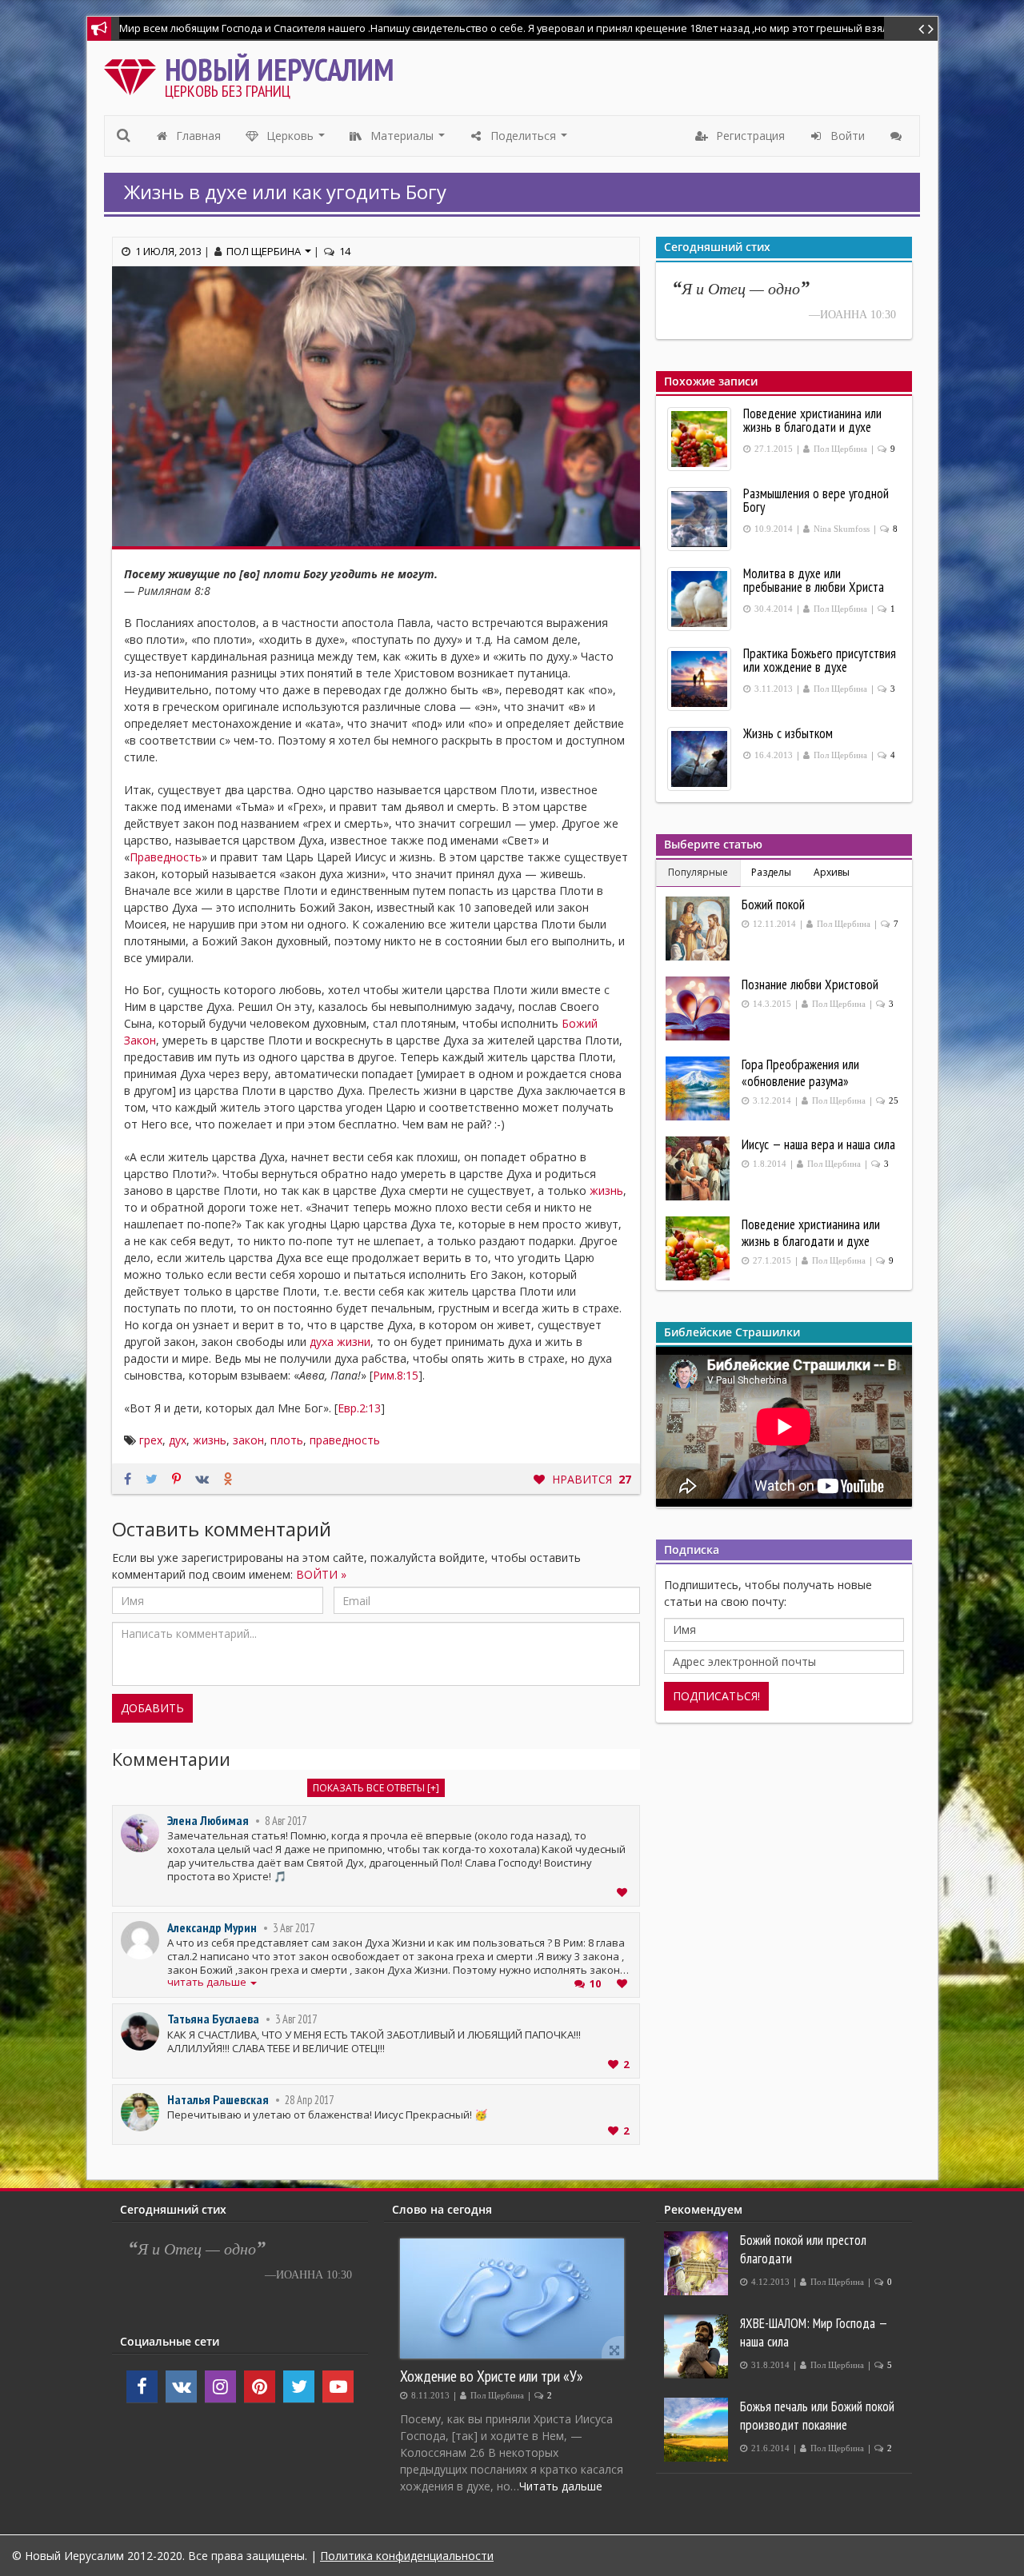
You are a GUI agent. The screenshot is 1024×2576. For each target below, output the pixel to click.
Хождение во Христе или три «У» (492, 2376)
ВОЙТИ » (321, 1574)
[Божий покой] (700, 929)
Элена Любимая (208, 1820)
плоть (287, 1440)
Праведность (166, 857)
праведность (345, 1440)
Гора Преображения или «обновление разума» (800, 1073)
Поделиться (529, 140)
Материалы (408, 140)
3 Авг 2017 (294, 1928)
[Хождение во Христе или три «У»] (512, 2298)
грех (151, 1440)
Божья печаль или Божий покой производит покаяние (817, 2416)
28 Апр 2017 (309, 2100)
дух (178, 1440)
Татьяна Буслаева (213, 2019)
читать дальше (208, 1982)
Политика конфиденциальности (407, 2556)
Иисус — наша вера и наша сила (818, 1144)
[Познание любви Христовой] (700, 1008)
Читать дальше (561, 2486)
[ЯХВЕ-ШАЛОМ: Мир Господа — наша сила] (698, 2346)
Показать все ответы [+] (376, 1788)
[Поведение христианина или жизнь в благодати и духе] (700, 1248)
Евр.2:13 (359, 1408)
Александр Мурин (212, 1927)
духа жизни (340, 1342)
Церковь (296, 140)
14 (345, 251)
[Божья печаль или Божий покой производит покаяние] (698, 2430)
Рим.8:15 (396, 1375)
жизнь (606, 1190)
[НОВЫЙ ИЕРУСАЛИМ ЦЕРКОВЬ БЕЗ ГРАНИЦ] (134, 73)
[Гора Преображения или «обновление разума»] (700, 1088)
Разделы (771, 872)
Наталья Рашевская (218, 2099)
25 (894, 1101)
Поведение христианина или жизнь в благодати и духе (811, 1233)
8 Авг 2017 (286, 1821)
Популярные (698, 872)
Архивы (832, 872)
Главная (197, 136)
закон (248, 1440)
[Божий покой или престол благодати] (698, 2263)
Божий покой (773, 905)
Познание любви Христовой (810, 984)
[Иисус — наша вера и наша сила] (700, 1168)
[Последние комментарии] (898, 136)
